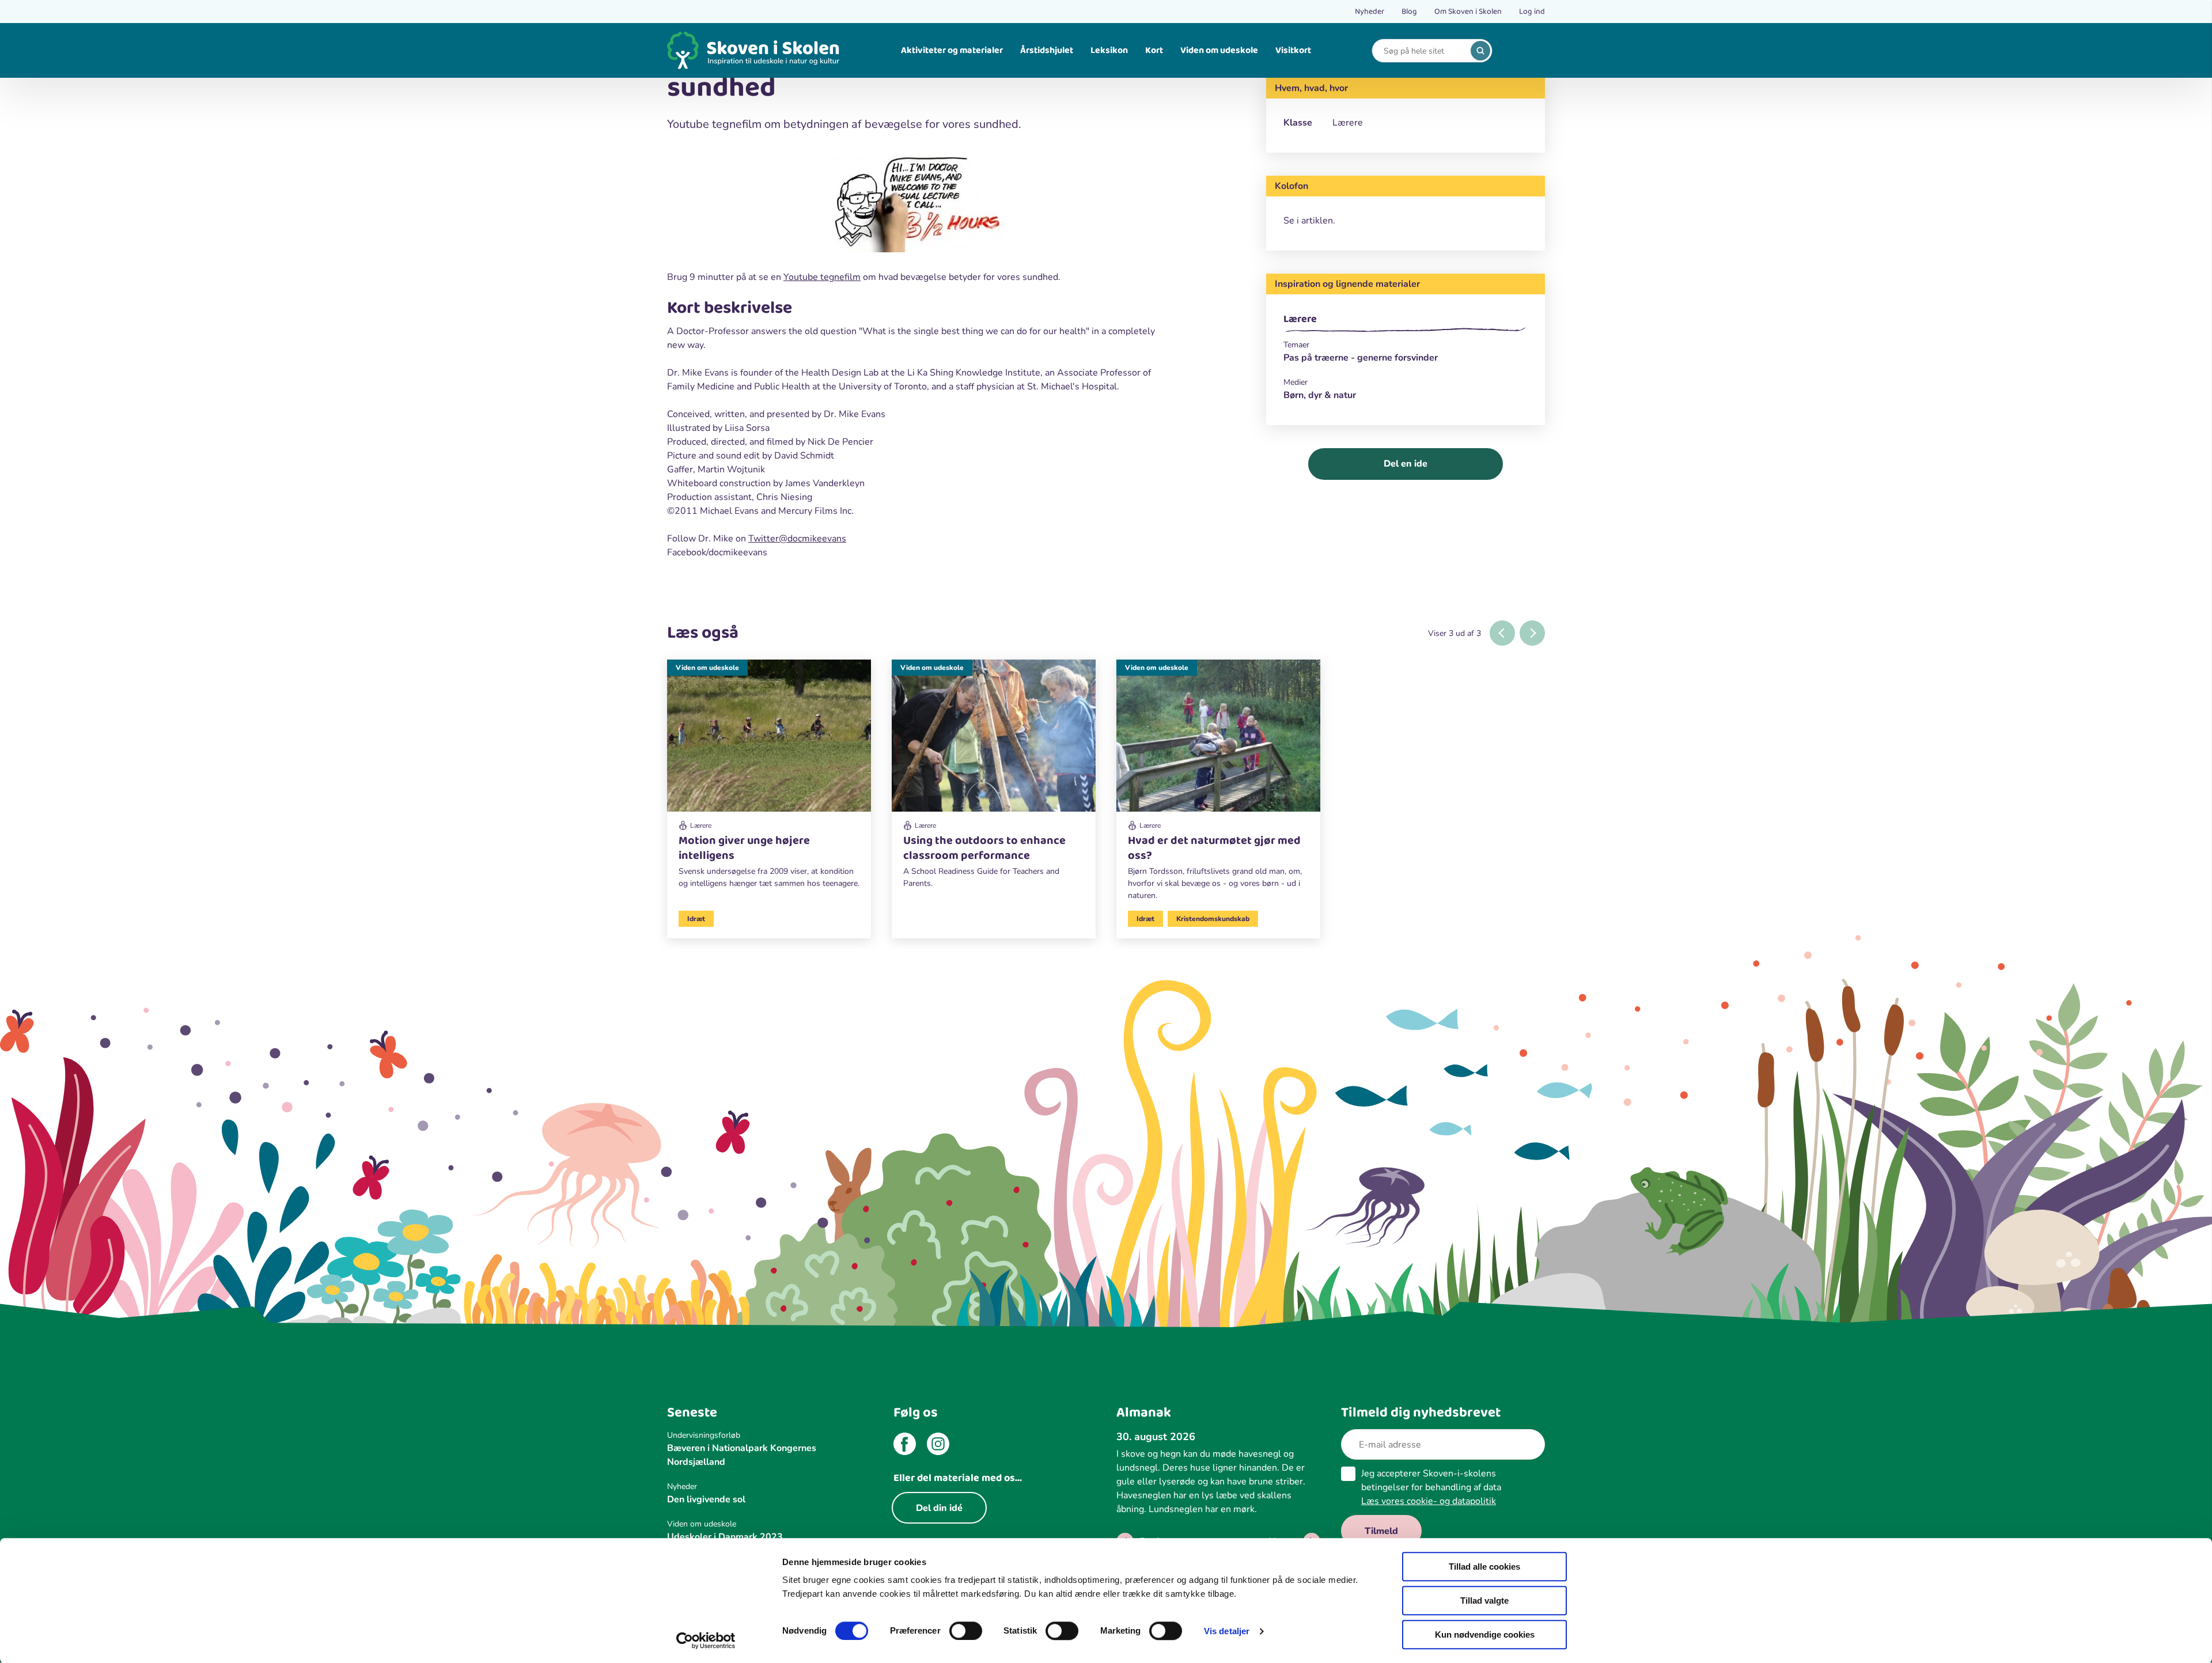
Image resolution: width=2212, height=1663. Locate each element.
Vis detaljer (1227, 1631)
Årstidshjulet (1047, 50)
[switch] (966, 1631)
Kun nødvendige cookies (1485, 1634)
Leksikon (1109, 50)
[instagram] (938, 1446)
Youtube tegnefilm (822, 277)
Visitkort (1293, 50)
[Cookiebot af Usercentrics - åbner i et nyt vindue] (706, 1641)
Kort (1154, 50)
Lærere (1300, 319)
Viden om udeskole (1219, 50)
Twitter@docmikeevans (797, 539)
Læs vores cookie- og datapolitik (1429, 1501)
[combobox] (1423, 51)
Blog (1409, 12)
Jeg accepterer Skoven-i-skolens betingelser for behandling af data (1431, 1487)
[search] (1480, 51)
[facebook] (905, 1446)
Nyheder (1370, 12)
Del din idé (939, 1508)
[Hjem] (753, 50)
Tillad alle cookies (1484, 1567)
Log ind (1532, 12)
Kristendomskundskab (1213, 919)
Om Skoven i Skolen (1468, 12)
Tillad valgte (1484, 1601)
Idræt (696, 919)
